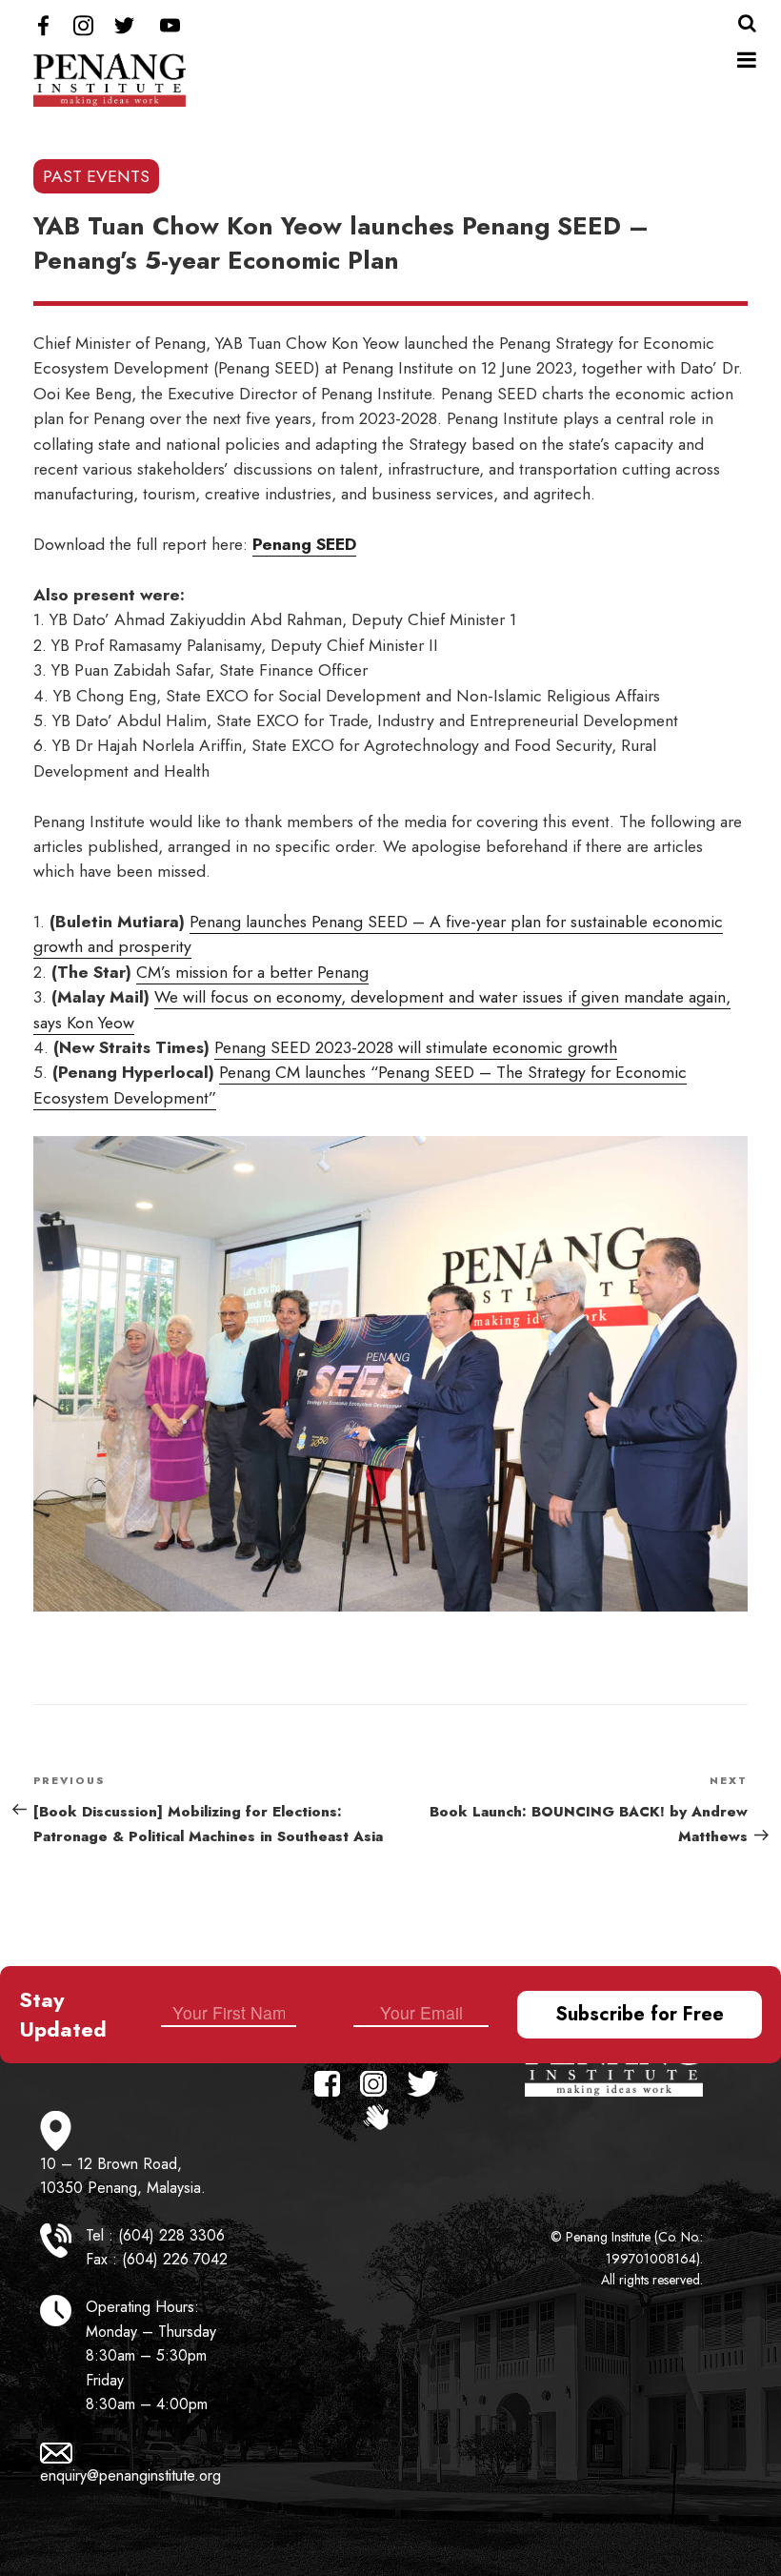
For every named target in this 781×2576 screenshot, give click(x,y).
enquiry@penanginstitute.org (130, 2475)
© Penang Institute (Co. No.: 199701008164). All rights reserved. (627, 2258)
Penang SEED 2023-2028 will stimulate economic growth (416, 1047)
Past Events (96, 176)
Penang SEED (304, 544)
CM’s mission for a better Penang (252, 972)
